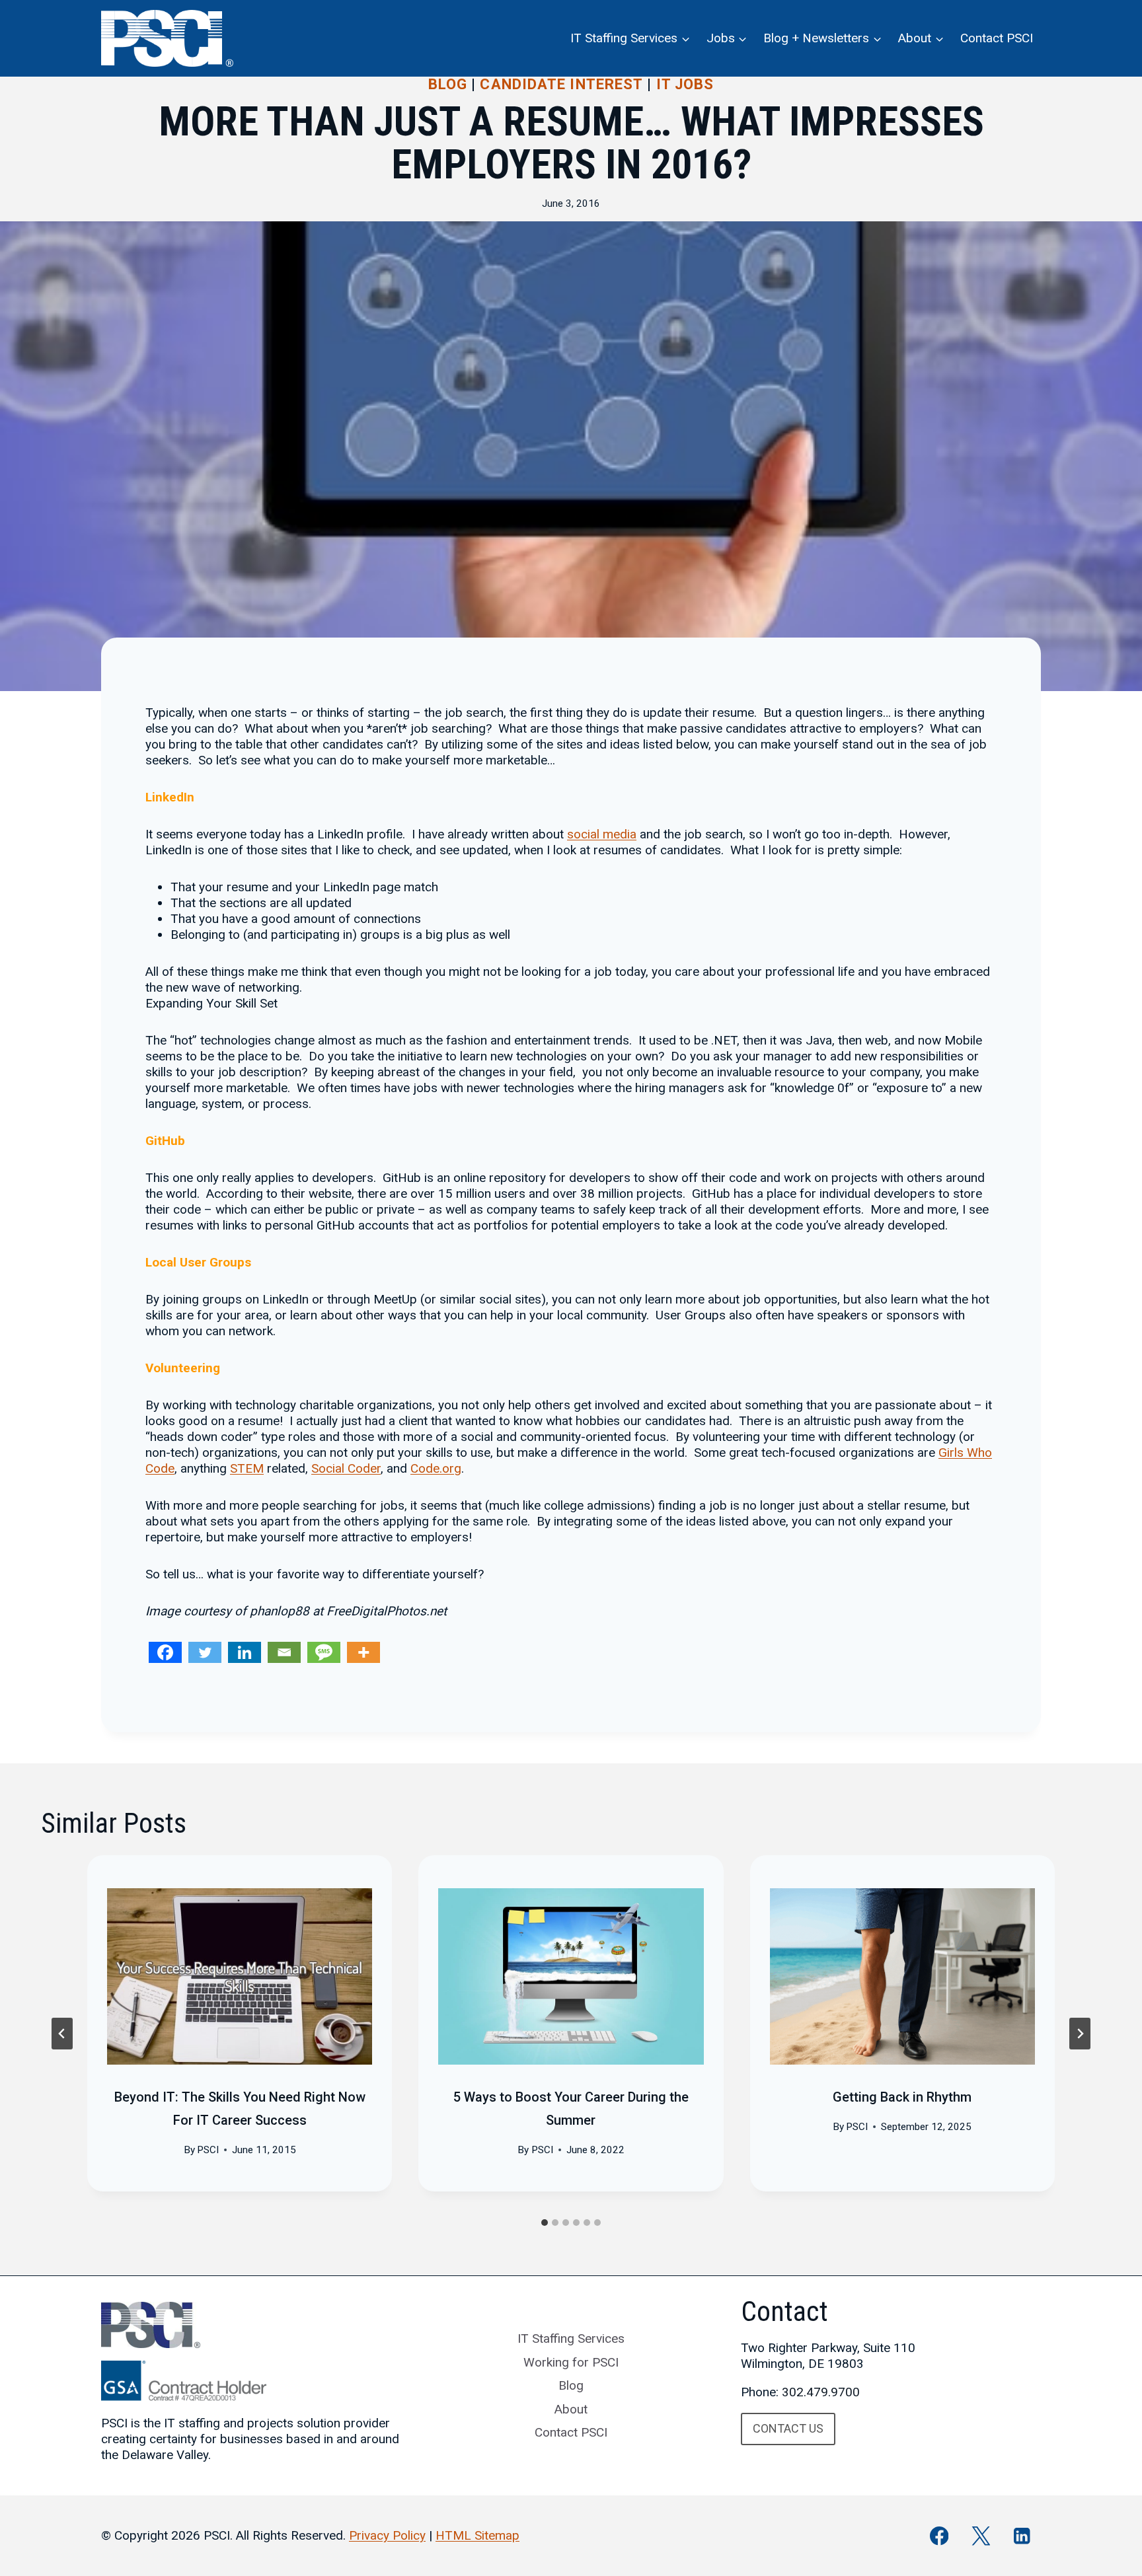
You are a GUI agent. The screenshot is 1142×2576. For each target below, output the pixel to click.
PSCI (208, 2150)
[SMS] (324, 1652)
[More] (363, 1652)
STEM (247, 1468)
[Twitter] (205, 1652)
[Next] (1080, 2034)
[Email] (284, 1652)
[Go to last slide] (62, 2034)
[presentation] (240, 1977)
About (571, 2409)
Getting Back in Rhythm (902, 2097)
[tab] (545, 2223)
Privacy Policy (387, 2535)
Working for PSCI (571, 2362)
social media (602, 834)
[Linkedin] (245, 1652)
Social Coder (346, 1468)
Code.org (436, 1468)
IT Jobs (685, 84)
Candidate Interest (561, 84)
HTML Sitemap (477, 2535)
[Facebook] (165, 1652)
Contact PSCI (997, 38)
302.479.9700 (821, 2392)
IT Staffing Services (571, 2338)
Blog (448, 84)
